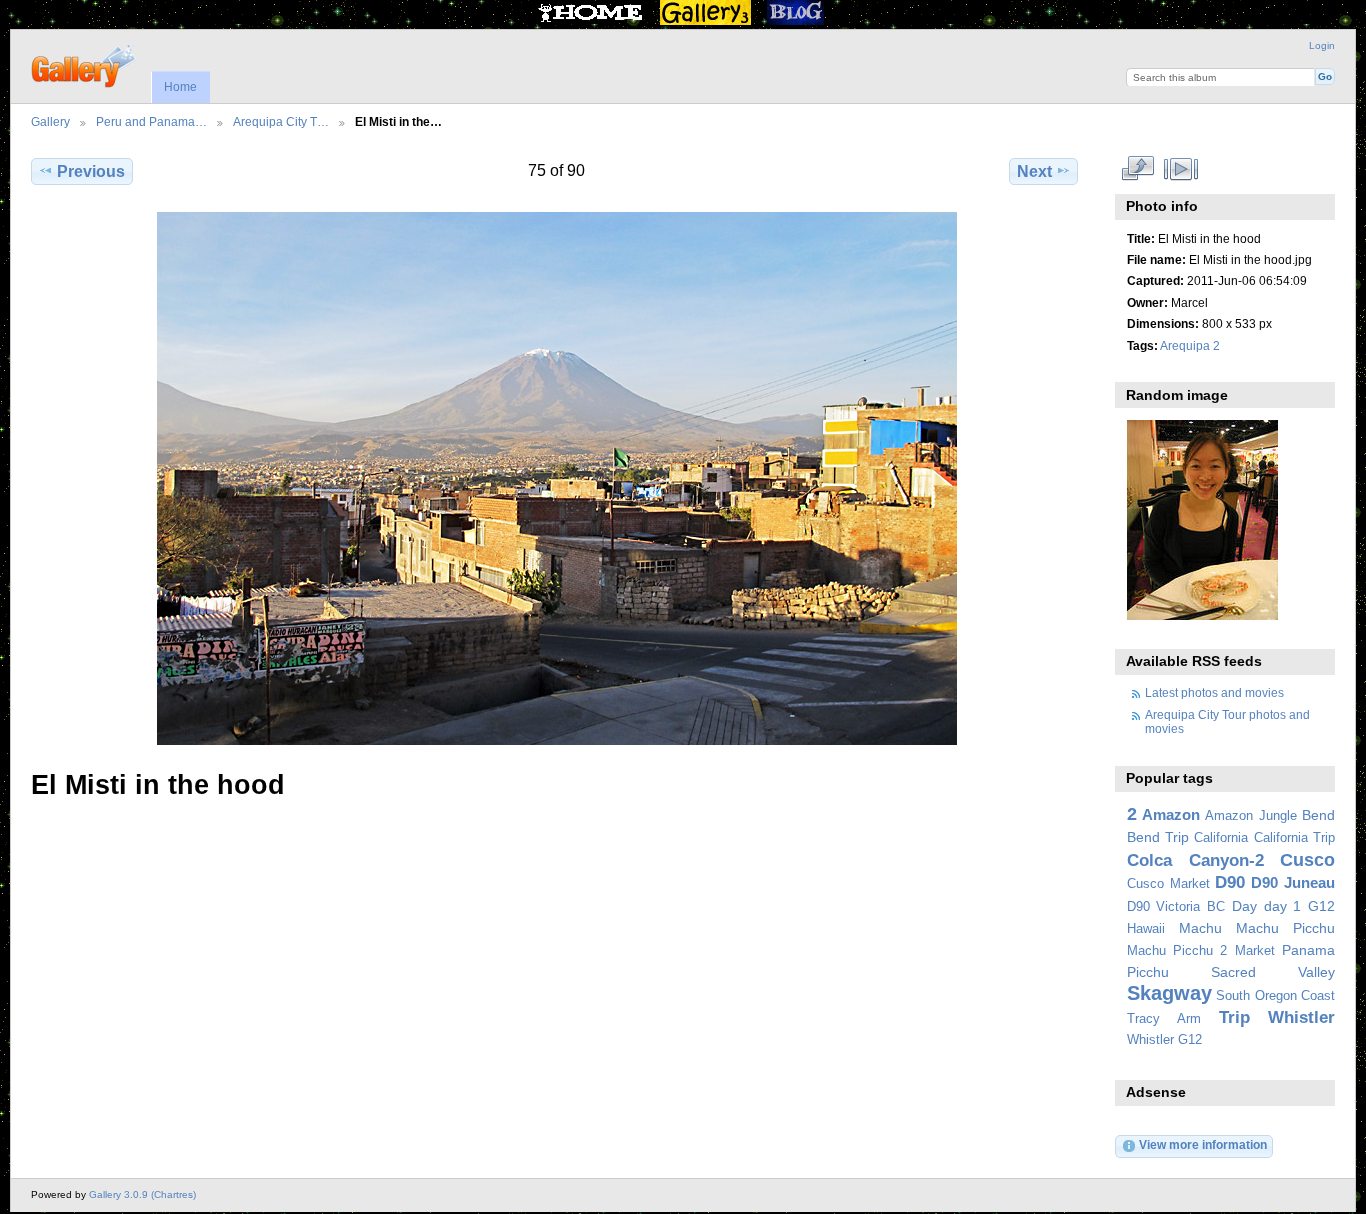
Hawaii (1146, 929)
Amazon (1171, 814)
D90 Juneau (1293, 882)
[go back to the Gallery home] (84, 64)
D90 (1230, 882)
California (1221, 838)
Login (1322, 45)
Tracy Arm (1164, 1019)
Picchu (1148, 972)
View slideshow (1180, 169)
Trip (1234, 1017)
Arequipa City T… (281, 121)
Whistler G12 (1164, 1040)
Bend (1318, 815)
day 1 (1283, 906)
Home (180, 87)
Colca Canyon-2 (1195, 860)
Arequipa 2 (1190, 345)
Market (1255, 951)
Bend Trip (1158, 837)
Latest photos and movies (1214, 692)
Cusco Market (1168, 884)
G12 (1321, 906)
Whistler (1301, 1017)
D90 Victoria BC (1176, 907)
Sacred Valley (1273, 972)
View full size (1137, 169)
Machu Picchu (1285, 928)
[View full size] (556, 478)
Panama (1308, 950)
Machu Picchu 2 (1177, 951)
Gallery (50, 121)
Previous (91, 171)
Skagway (1169, 993)
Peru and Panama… (151, 121)
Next (1034, 171)
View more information (1203, 1144)
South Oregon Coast (1275, 996)
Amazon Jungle (1250, 816)
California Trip (1294, 838)
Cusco (1307, 859)
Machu (1200, 928)
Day (1244, 906)
